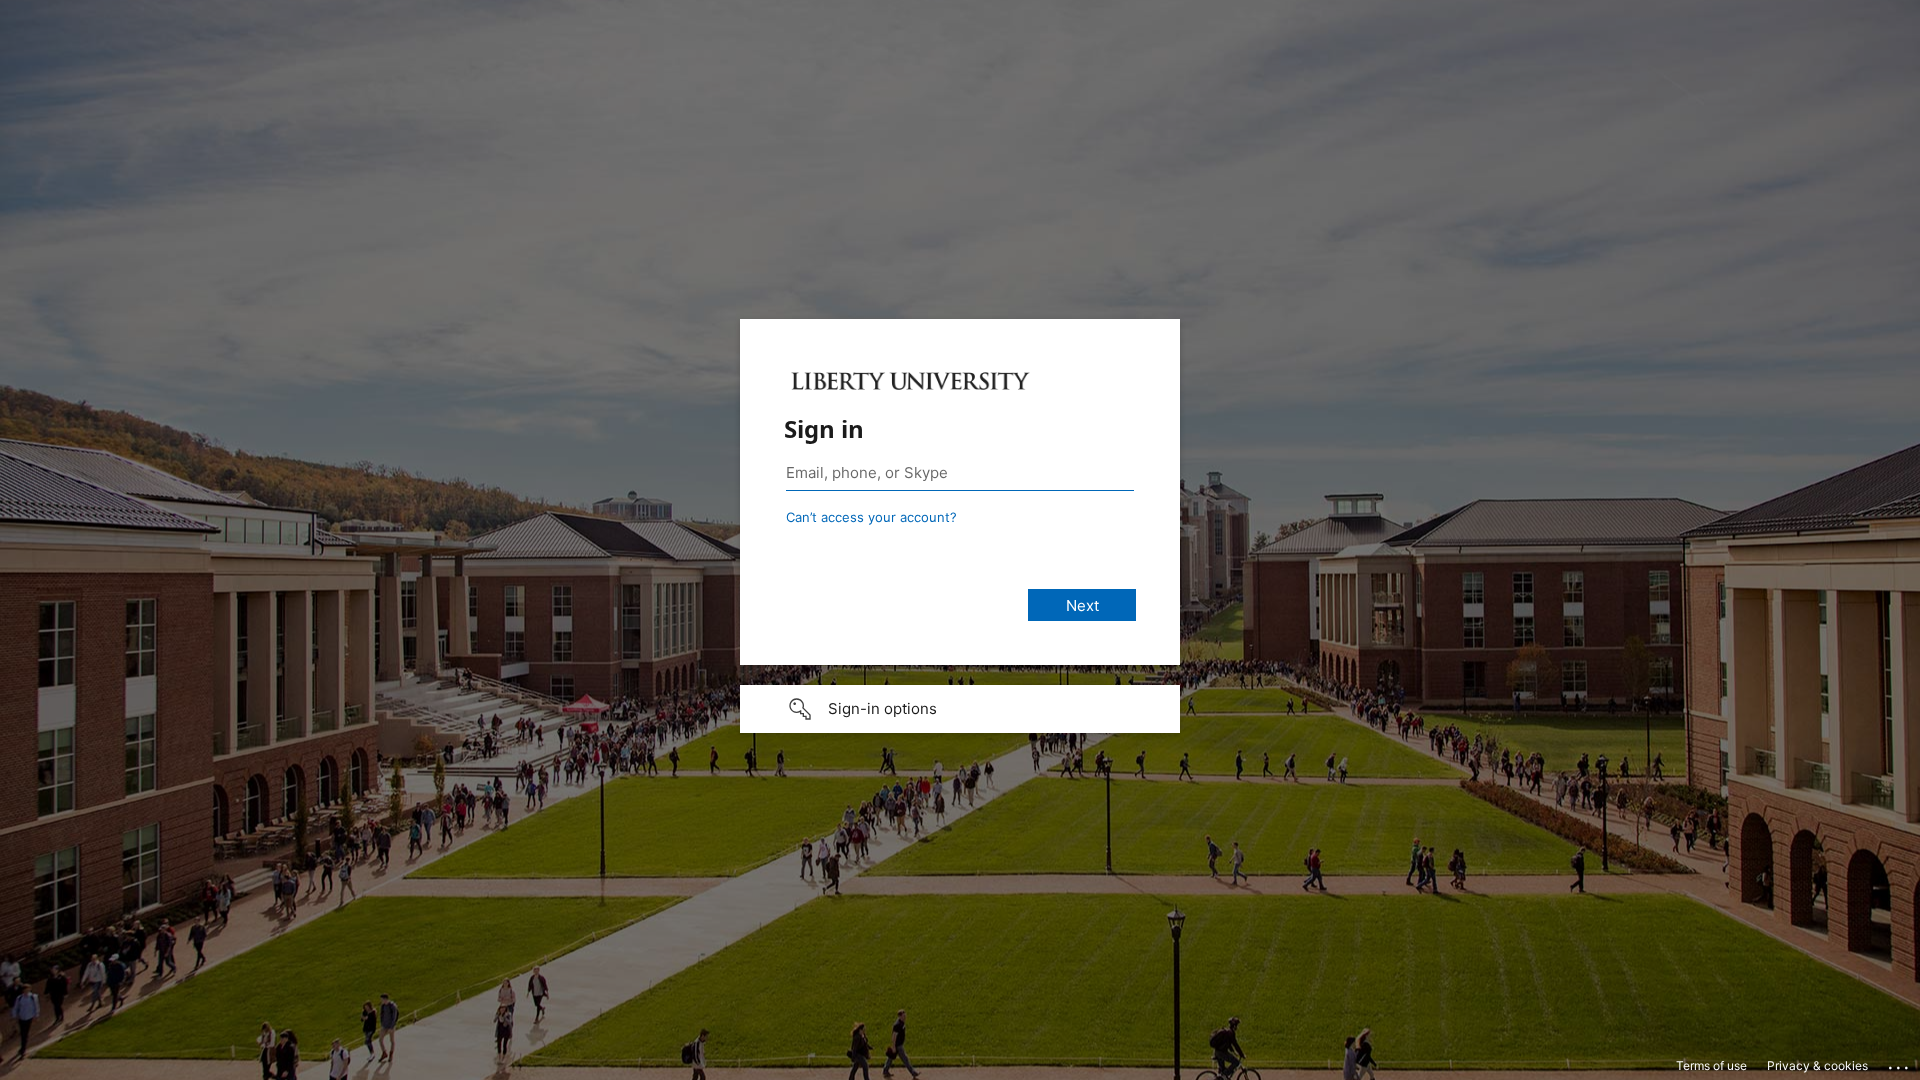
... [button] (1900, 1063)
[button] (960, 709)
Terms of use (1711, 1065)
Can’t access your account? (871, 517)
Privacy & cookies (1817, 1065)
